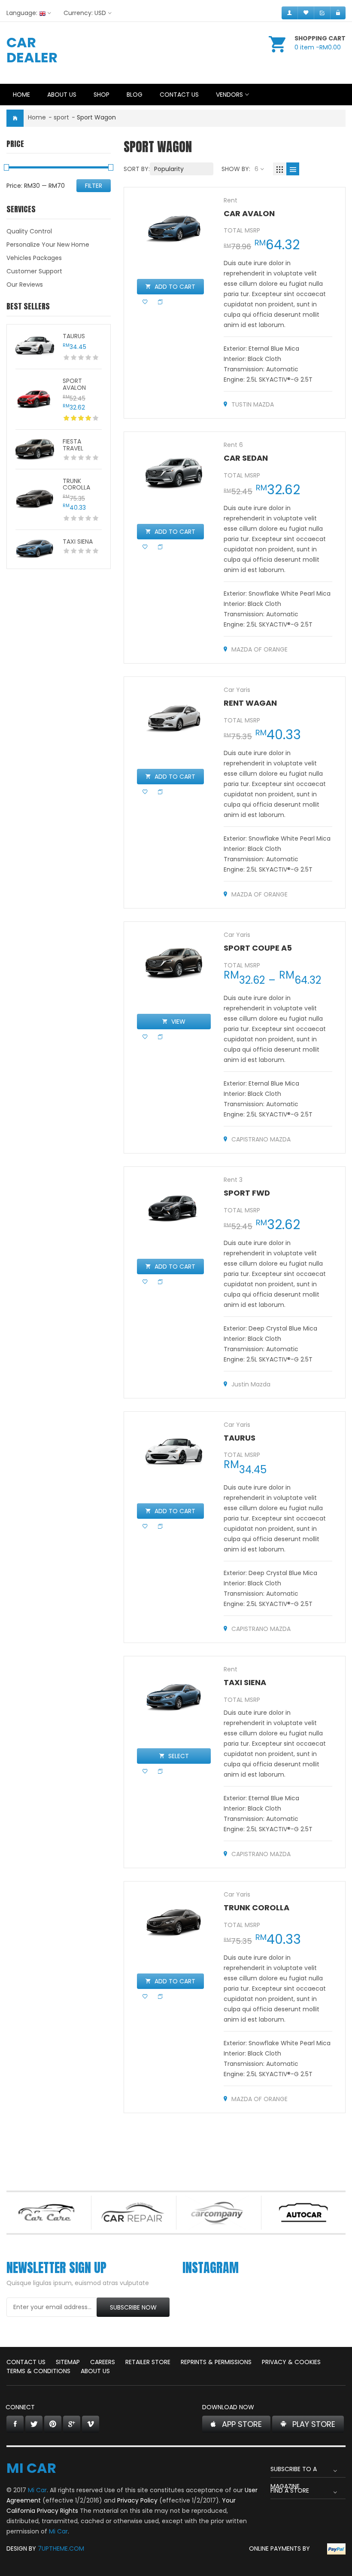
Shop (102, 95)
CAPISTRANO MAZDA (261, 1139)
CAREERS (103, 2362)
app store (242, 2424)
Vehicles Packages (34, 258)
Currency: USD (85, 13)
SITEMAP (68, 2362)
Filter (94, 186)
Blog (135, 95)
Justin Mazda (251, 1384)
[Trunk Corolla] (35, 499)
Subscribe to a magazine (294, 2471)
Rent (231, 200)
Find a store (290, 2490)
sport (61, 117)
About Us (62, 95)
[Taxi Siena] (35, 549)
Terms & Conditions (38, 2371)
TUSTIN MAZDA (253, 404)
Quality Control (29, 231)
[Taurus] (35, 347)
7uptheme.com (61, 2548)
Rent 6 (233, 445)
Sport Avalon (74, 384)
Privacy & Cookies (291, 2362)
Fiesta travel (73, 445)
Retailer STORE (148, 2362)
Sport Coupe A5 (258, 948)
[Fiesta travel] (35, 450)
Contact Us (179, 95)
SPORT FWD (247, 1193)
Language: (22, 13)
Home (21, 95)
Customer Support (34, 271)
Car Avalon (249, 213)
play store (314, 2424)
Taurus (74, 336)
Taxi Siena (78, 542)
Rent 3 (233, 1180)
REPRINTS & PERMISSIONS (216, 2362)
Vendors (229, 95)
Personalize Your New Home (48, 245)
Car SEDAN (246, 458)
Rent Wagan (250, 703)
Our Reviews (25, 285)
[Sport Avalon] (35, 399)
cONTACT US (26, 2362)
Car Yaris (237, 690)
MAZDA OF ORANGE (259, 649)
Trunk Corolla (76, 484)
